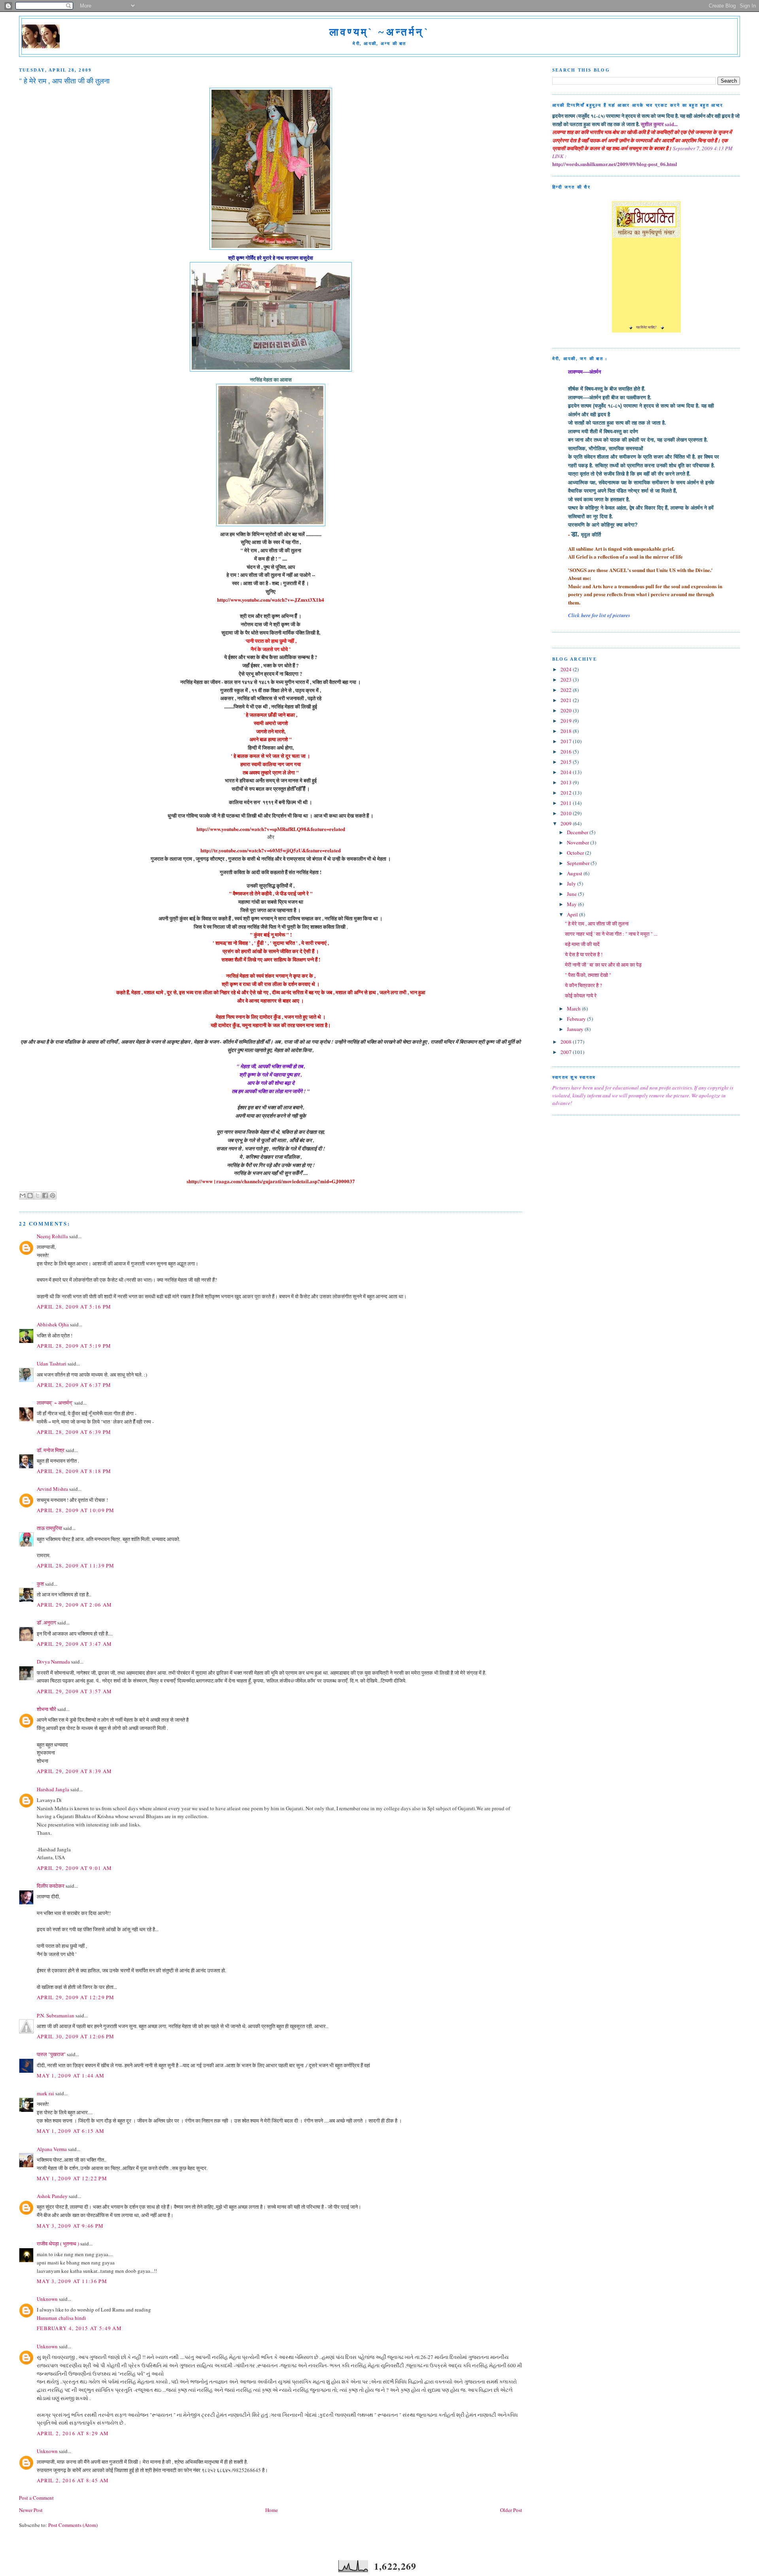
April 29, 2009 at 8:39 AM (75, 1771)
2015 (567, 762)
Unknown (47, 2299)
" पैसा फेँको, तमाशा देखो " (588, 975)
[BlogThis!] (30, 1195)
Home (272, 2510)
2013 (567, 782)
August (575, 873)
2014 (567, 772)
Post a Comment (36, 2498)
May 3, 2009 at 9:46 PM (70, 2226)
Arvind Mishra (52, 1489)
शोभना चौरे (46, 1709)
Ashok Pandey (52, 2196)
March (574, 1008)
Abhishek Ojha (53, 1324)
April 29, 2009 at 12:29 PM (76, 1997)
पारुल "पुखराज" (51, 2054)
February (577, 1019)
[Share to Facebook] (45, 1195)
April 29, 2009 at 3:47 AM (75, 1644)
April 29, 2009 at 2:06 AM (75, 1605)
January (576, 1029)
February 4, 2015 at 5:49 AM (79, 2328)
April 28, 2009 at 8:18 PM (74, 1471)
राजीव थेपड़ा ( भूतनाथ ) (58, 2244)
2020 (567, 710)
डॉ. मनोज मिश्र (51, 1450)
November (579, 842)
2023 (567, 680)
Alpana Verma (52, 2149)
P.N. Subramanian (56, 2015)
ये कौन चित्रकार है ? (583, 985)
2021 (567, 700)
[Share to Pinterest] (53, 1195)
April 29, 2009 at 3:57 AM (75, 1691)
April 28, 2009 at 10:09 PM (76, 1510)
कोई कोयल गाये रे (581, 995)
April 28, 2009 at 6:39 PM (74, 1432)
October (576, 853)
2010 (567, 813)
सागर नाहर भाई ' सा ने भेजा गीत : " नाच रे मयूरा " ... (611, 934)
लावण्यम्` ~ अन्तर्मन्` (55, 1403)
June (572, 894)
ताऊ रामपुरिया (49, 1528)
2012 (567, 793)
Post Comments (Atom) (73, 2525)
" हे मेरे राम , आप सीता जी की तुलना (597, 924)
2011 (567, 803)
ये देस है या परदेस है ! (584, 954)
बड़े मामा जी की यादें (582, 944)
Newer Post (31, 2510)
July (572, 884)
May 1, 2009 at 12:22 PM (72, 2178)
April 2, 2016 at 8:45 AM (73, 2480)
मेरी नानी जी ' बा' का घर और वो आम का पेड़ (603, 965)
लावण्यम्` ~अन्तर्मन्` (379, 32)
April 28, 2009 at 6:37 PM (74, 1385)
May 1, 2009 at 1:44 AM (71, 2076)
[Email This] (23, 1195)
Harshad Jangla (53, 1789)
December (578, 832)
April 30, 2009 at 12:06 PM (76, 2036)
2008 (567, 1042)
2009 (567, 823)
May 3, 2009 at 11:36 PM (72, 2281)
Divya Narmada (53, 1662)
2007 (567, 1052)
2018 (567, 731)
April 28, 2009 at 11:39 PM (76, 1566)
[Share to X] (38, 1195)
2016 (567, 752)
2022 (567, 690)
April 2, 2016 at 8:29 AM (73, 2433)
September (579, 863)
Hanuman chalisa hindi (61, 2318)
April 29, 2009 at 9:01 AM (75, 1868)
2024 (567, 669)
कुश (40, 1584)
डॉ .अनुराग (46, 1622)
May (572, 904)
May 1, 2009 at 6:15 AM (71, 2131)
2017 (567, 741)
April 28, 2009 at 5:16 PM (74, 1307)
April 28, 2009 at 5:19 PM (74, 1346)
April (573, 914)
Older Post (511, 2510)
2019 (567, 721)
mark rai (45, 2093)
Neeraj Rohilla (52, 1236)
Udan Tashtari (52, 1364)
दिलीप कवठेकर (51, 1886)
